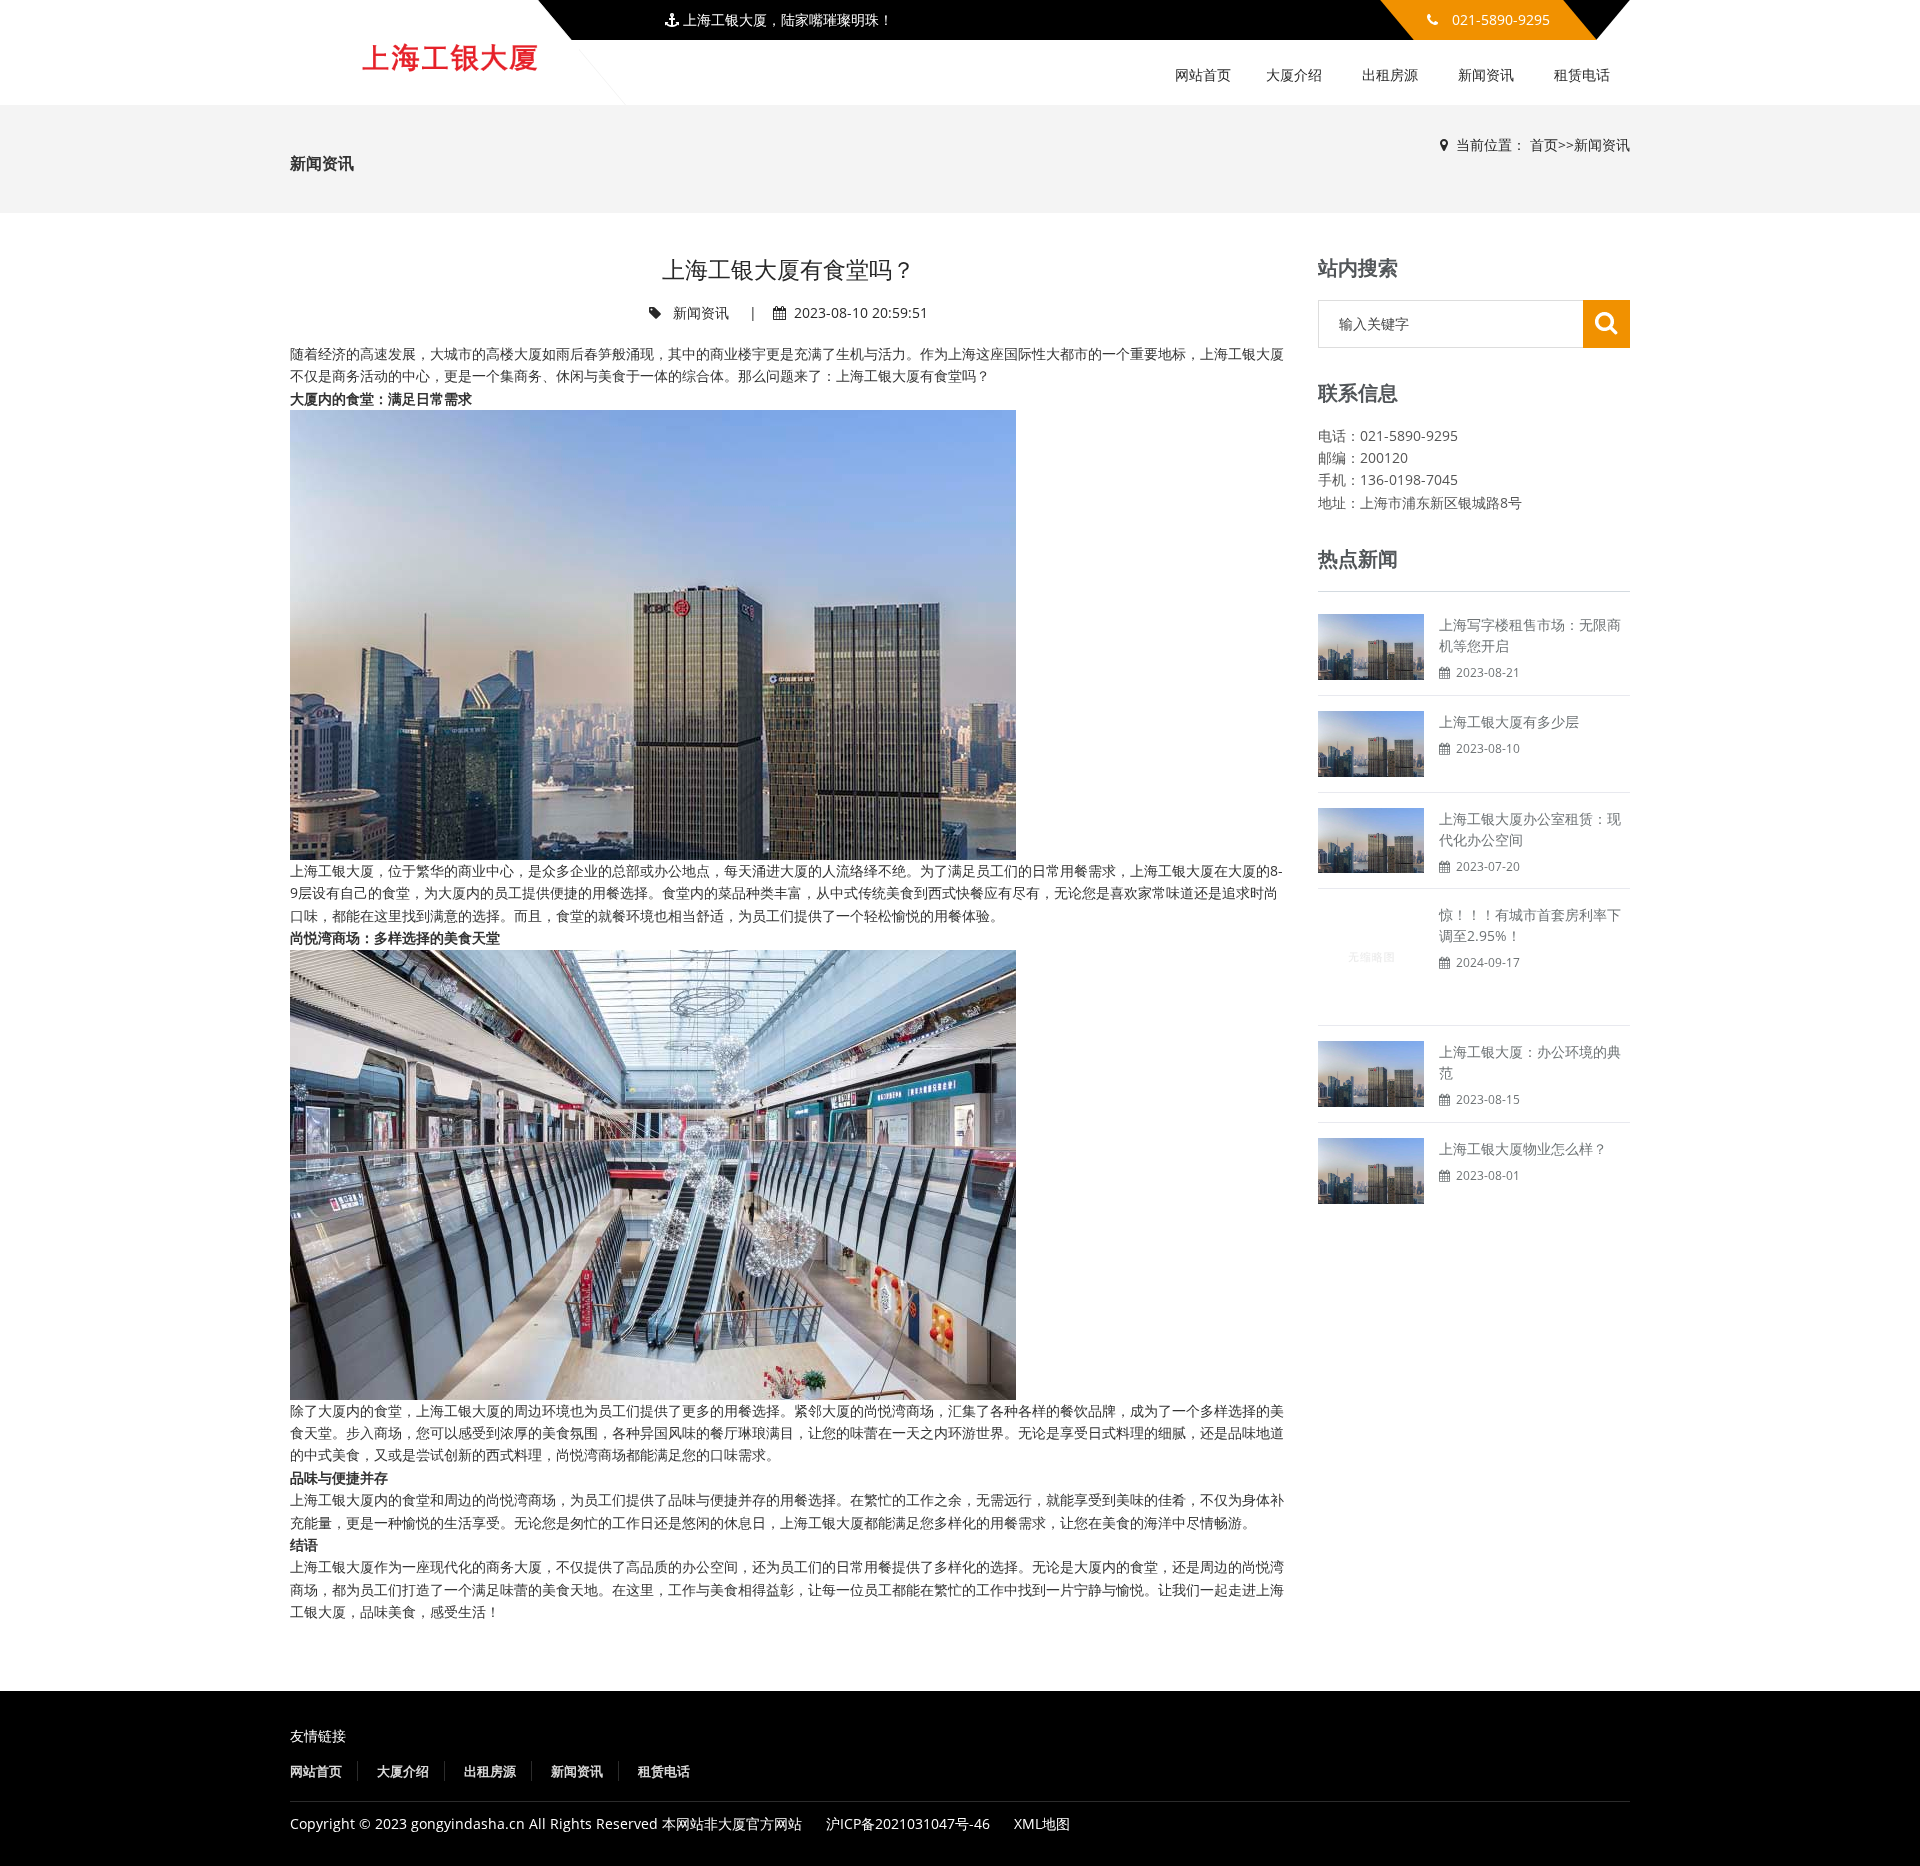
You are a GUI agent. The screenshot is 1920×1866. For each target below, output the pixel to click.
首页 (1544, 144)
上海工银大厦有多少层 (1509, 721)
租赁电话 (1582, 74)
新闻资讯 (1486, 74)
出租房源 (1390, 74)
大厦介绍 (1294, 74)
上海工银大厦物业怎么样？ (1523, 1148)
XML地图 (1042, 1823)
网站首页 (1203, 74)
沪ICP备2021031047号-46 (908, 1823)
